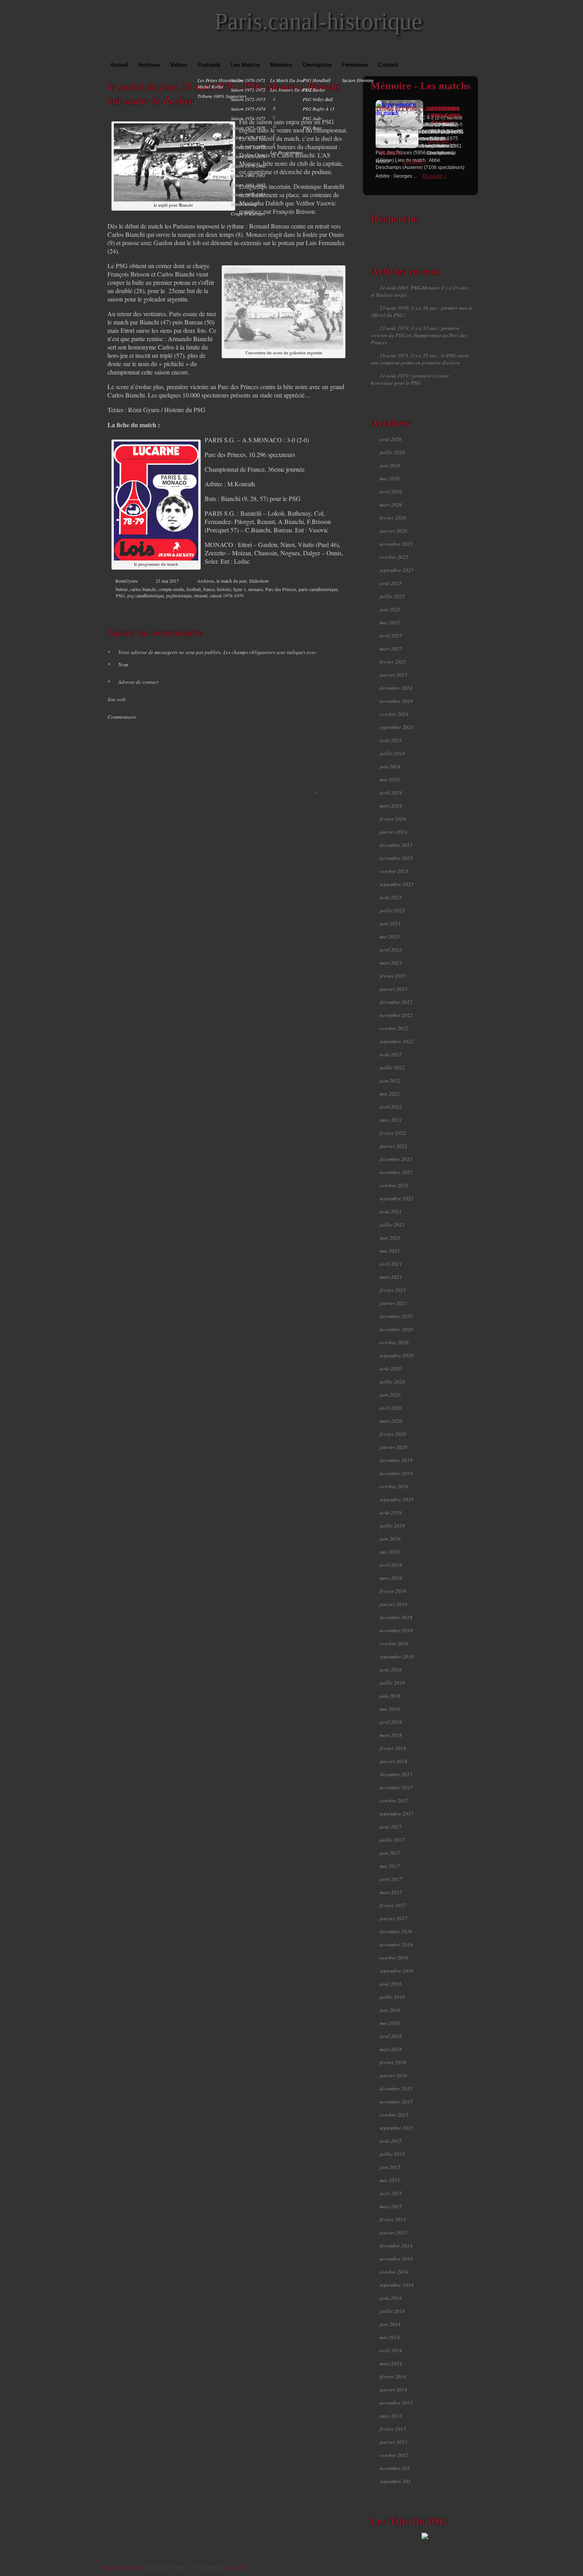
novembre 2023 (396, 858)
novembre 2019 (396, 1473)
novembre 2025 (396, 544)
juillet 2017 (392, 1840)
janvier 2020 (393, 1447)
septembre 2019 (397, 1499)
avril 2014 (391, 2350)
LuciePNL (235, 2567)
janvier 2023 (393, 989)
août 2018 (391, 1670)
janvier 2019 (393, 1604)
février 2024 (393, 819)
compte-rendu (171, 589)
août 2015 (391, 2141)
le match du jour (288, 80)
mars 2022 (391, 1120)
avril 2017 (391, 1879)
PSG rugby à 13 (318, 109)
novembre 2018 (396, 1630)
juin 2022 (390, 1081)
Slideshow (259, 581)
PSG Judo (312, 118)
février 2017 (393, 1905)
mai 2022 (390, 1094)
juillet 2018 (392, 1683)
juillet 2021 (392, 1225)
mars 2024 (391, 806)
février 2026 (393, 518)
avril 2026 (391, 491)
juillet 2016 (392, 1997)
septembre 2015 (397, 2128)
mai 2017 (390, 1866)
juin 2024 (390, 766)
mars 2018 (391, 1735)
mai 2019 (390, 1552)
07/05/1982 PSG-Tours (446, 112)
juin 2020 (390, 1395)
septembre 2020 (397, 1355)
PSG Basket (314, 90)
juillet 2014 (392, 2311)
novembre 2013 (396, 2403)
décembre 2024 (396, 688)
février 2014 (393, 2376)
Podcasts (209, 65)
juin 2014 (390, 2324)
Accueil (119, 65)
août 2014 (391, 2298)
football (194, 589)
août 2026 (391, 439)
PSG (120, 595)
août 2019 (391, 1513)
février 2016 (393, 2062)
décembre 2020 (396, 1316)
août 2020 (391, 1369)
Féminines (355, 65)
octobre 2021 (394, 1185)
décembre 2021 (396, 1159)
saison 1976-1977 (248, 137)
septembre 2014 (397, 2285)
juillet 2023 (392, 910)
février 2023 (393, 976)
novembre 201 (395, 2468)
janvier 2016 (393, 2075)
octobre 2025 (394, 557)
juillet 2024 (392, 753)
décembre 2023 (396, 845)
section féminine (358, 80)
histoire (224, 589)
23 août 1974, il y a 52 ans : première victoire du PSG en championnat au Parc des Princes (419, 335)
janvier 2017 (393, 1918)
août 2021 (391, 1211)
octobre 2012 (394, 2455)
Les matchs (245, 65)
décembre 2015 (396, 2088)
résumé (201, 595)
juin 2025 (390, 609)
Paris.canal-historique (318, 21)
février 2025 (393, 662)
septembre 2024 (397, 727)
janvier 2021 (393, 1303)
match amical (244, 204)
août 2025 (391, 583)
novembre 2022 (396, 1015)
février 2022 (393, 1133)
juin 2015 (390, 2167)
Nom (118, 664)
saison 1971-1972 (248, 90)
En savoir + (434, 176)
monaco (256, 589)
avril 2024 (391, 793)
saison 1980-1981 (248, 175)
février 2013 (393, 2429)
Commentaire (122, 717)
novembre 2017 (396, 1787)
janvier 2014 (393, 2390)
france (209, 589)
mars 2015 (391, 2206)
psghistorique (179, 595)
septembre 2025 (397, 570)
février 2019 (393, 1591)
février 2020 (393, 1434)
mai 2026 (390, 478)
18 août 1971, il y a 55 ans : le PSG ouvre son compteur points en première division (420, 359)
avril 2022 (391, 1107)
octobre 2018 (394, 1643)
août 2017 (391, 1827)
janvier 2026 (393, 531)
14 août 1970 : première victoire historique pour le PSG (410, 379)
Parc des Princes (281, 589)
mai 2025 (390, 622)
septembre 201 (395, 2481)
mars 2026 (391, 505)
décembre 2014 (396, 2246)
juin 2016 (390, 2010)
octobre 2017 (394, 1801)
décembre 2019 (396, 1460)
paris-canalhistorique (318, 589)
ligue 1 (240, 589)
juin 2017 (390, 1853)
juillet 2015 (392, 2154)
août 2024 (391, 740)
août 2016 (391, 1984)
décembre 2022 (396, 1002)
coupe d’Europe (247, 213)
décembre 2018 (396, 1617)
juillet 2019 (392, 1526)
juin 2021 (390, 1238)
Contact (388, 65)
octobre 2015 (394, 2115)
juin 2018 (390, 1696)
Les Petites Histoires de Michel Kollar (220, 83)
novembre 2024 (396, 701)
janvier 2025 (393, 675)
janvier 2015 (393, 2232)
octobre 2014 (394, 2272)
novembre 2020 (396, 1329)
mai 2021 (390, 1251)
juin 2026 (390, 465)
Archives (149, 65)
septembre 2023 (397, 884)
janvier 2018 (393, 1761)
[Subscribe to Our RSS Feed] (474, 52)
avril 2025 (391, 635)
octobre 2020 (394, 1342)
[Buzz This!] (339, 608)
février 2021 (393, 1290)
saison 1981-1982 (248, 185)
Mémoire (281, 65)
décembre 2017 (396, 1774)
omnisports (317, 65)
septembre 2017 (397, 1814)
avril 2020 (391, 1408)
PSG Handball (316, 80)
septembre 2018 (397, 1657)
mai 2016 (390, 2023)
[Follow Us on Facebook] (451, 52)
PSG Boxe (312, 128)
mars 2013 (391, 2416)
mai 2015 (390, 2180)
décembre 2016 (396, 1931)
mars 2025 (391, 649)
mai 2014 (390, 2337)
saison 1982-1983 (248, 194)
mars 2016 (391, 2049)
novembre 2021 (396, 1172)
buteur (122, 589)
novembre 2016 (396, 1944)
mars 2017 (391, 1892)
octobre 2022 (394, 1028)
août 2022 (391, 1054)
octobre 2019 (394, 1486)
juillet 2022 (392, 1067)
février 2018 (393, 1748)
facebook (306, 608)
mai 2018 (390, 1709)
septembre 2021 (397, 1198)
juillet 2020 (392, 1382)
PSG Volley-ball (318, 99)
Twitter (314, 608)
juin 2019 (390, 1539)
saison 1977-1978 (248, 147)
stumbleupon (322, 608)
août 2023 (391, 897)
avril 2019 (391, 1565)
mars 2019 (391, 1578)
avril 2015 (391, 2193)
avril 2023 (391, 950)
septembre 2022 (397, 1041)
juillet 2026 (392, 452)
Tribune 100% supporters (222, 96)
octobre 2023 (394, 871)
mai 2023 (390, 937)
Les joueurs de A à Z (291, 90)
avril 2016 (391, 2036)
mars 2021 (391, 1277)
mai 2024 (390, 779)
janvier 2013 (393, 2442)
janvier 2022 (393, 1146)
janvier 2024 (393, 832)
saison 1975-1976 (248, 128)
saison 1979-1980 (248, 166)
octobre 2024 (394, 714)
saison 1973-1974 (248, 109)
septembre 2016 (397, 1971)
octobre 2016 (394, 1958)
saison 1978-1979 (248, 156)
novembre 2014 (396, 2259)
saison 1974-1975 (248, 118)
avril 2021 (391, 1264)
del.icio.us (331, 608)
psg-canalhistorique (146, 595)
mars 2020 (391, 1421)
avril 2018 (391, 1722)
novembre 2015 (396, 2102)
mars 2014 (391, 2363)
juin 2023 (390, 923)
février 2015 (393, 2219)
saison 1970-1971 (248, 80)
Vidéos (179, 65)
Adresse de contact (133, 682)
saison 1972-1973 (248, 99)
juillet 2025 (392, 596)
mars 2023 (391, 963)
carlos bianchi (143, 589)
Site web (117, 699)
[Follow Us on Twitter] (462, 52)
